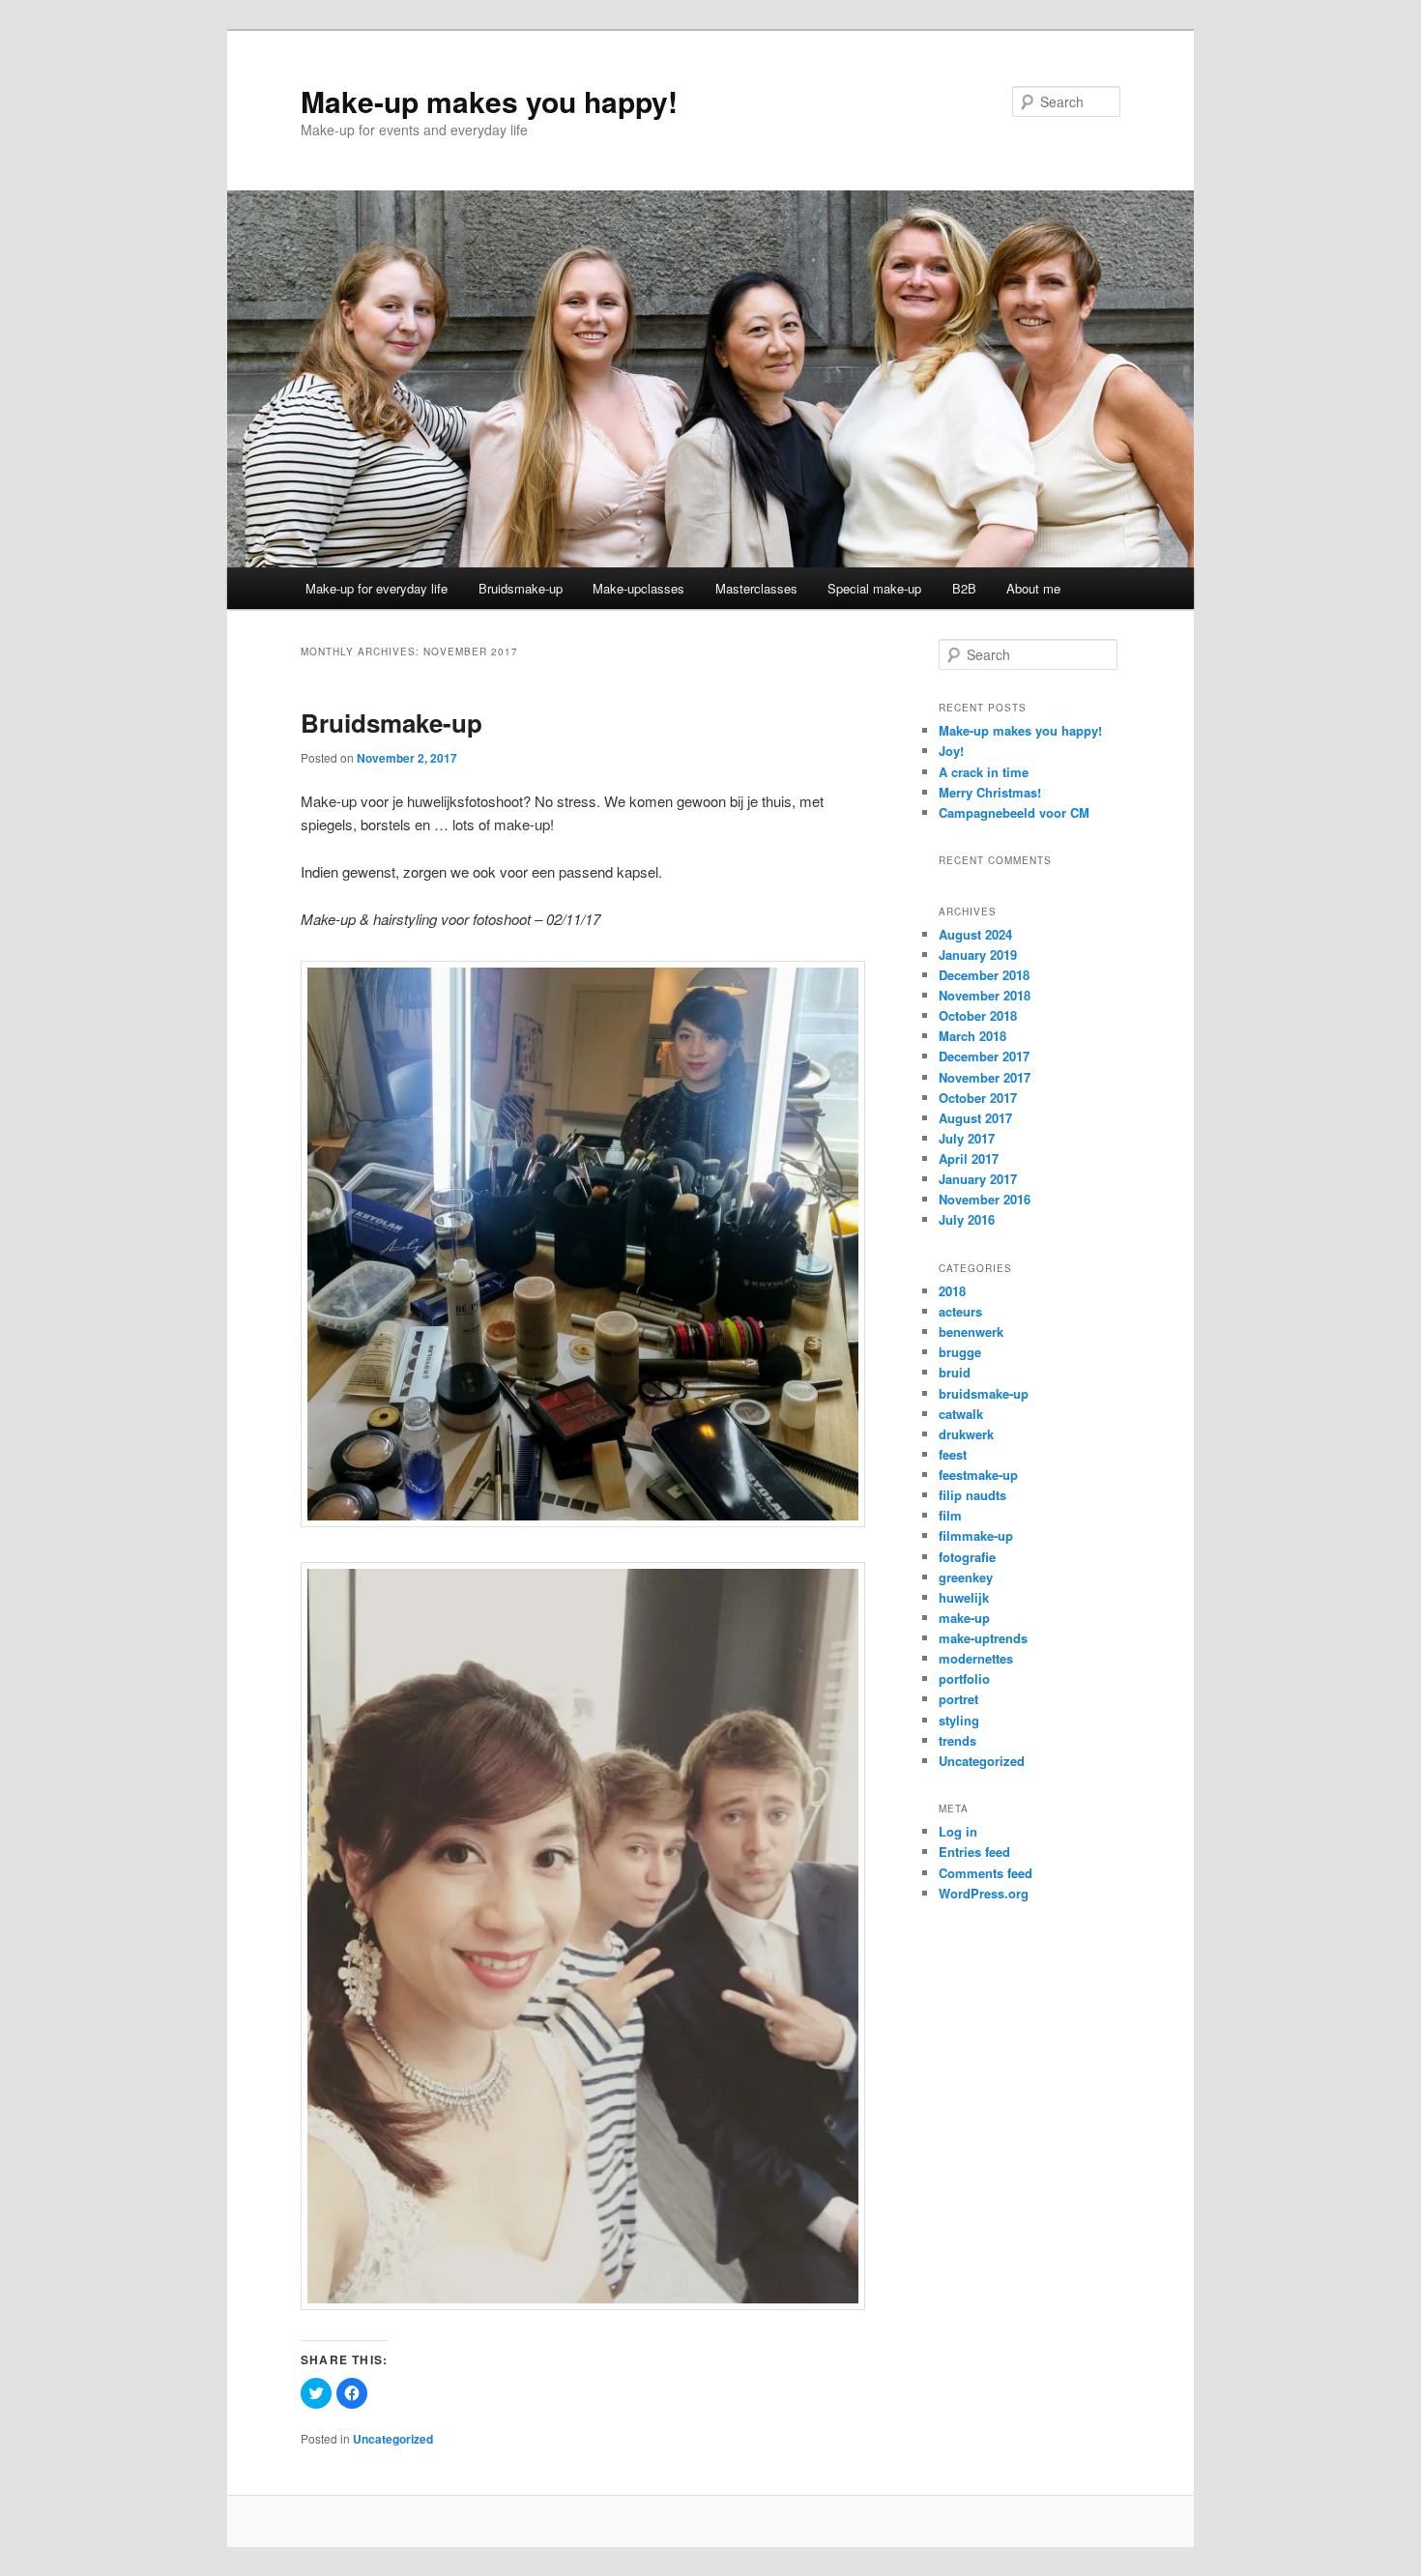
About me (1033, 588)
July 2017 (967, 1138)
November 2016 (985, 1199)
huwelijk (964, 1597)
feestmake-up (978, 1475)
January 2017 (978, 1179)
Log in (958, 1831)
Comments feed (986, 1873)
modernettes (976, 1658)
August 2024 (975, 934)
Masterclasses (756, 588)
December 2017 (984, 1056)
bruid (955, 1372)
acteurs (960, 1311)
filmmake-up (976, 1535)
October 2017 (978, 1098)
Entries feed (974, 1852)
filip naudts (972, 1495)
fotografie (967, 1557)
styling (959, 1720)
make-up (964, 1618)
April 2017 (969, 1158)
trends (957, 1740)
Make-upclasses (638, 588)
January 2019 (978, 955)
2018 (952, 1291)
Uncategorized (393, 2439)
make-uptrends (983, 1638)
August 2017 (975, 1118)
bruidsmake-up (984, 1393)
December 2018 (984, 975)
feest (953, 1454)
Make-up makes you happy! (489, 101)
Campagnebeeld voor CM (1014, 812)
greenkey (966, 1577)
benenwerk (971, 1331)
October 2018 (978, 1015)
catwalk (961, 1414)
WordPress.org (984, 1893)
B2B (964, 588)
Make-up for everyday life (377, 588)
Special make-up (874, 588)
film (950, 1515)
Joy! (951, 751)
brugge (960, 1352)
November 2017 (985, 1077)
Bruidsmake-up (521, 588)
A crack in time (984, 772)
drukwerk (966, 1434)
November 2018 (985, 995)
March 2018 (972, 1036)
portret (958, 1699)
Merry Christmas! (990, 792)
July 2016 (967, 1219)
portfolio (964, 1679)
